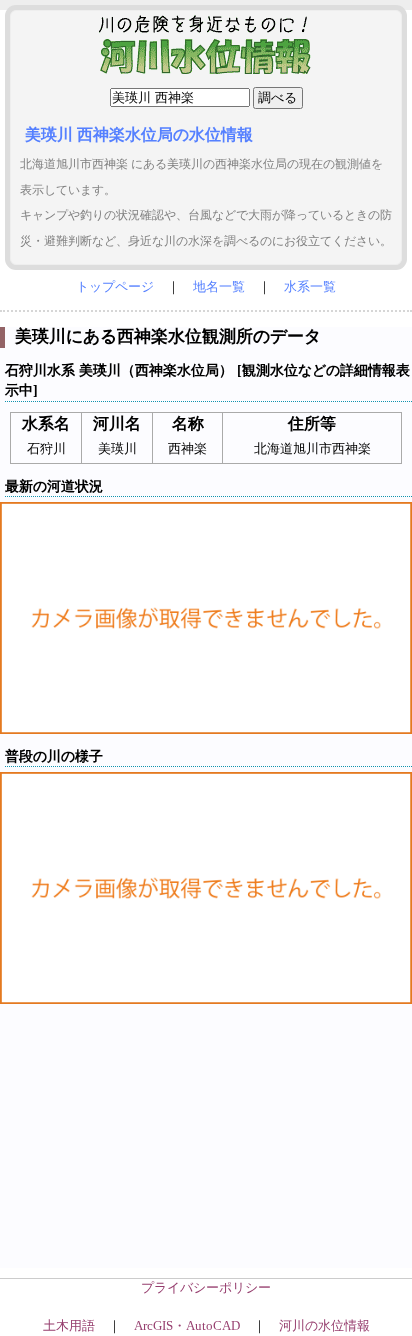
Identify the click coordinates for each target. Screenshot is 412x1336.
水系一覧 (310, 287)
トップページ (115, 287)
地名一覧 (219, 287)
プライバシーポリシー (206, 1288)
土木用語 (69, 1326)
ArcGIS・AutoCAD (187, 1326)
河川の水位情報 (324, 1326)
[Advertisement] (206, 1151)
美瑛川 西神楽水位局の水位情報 (139, 134)
